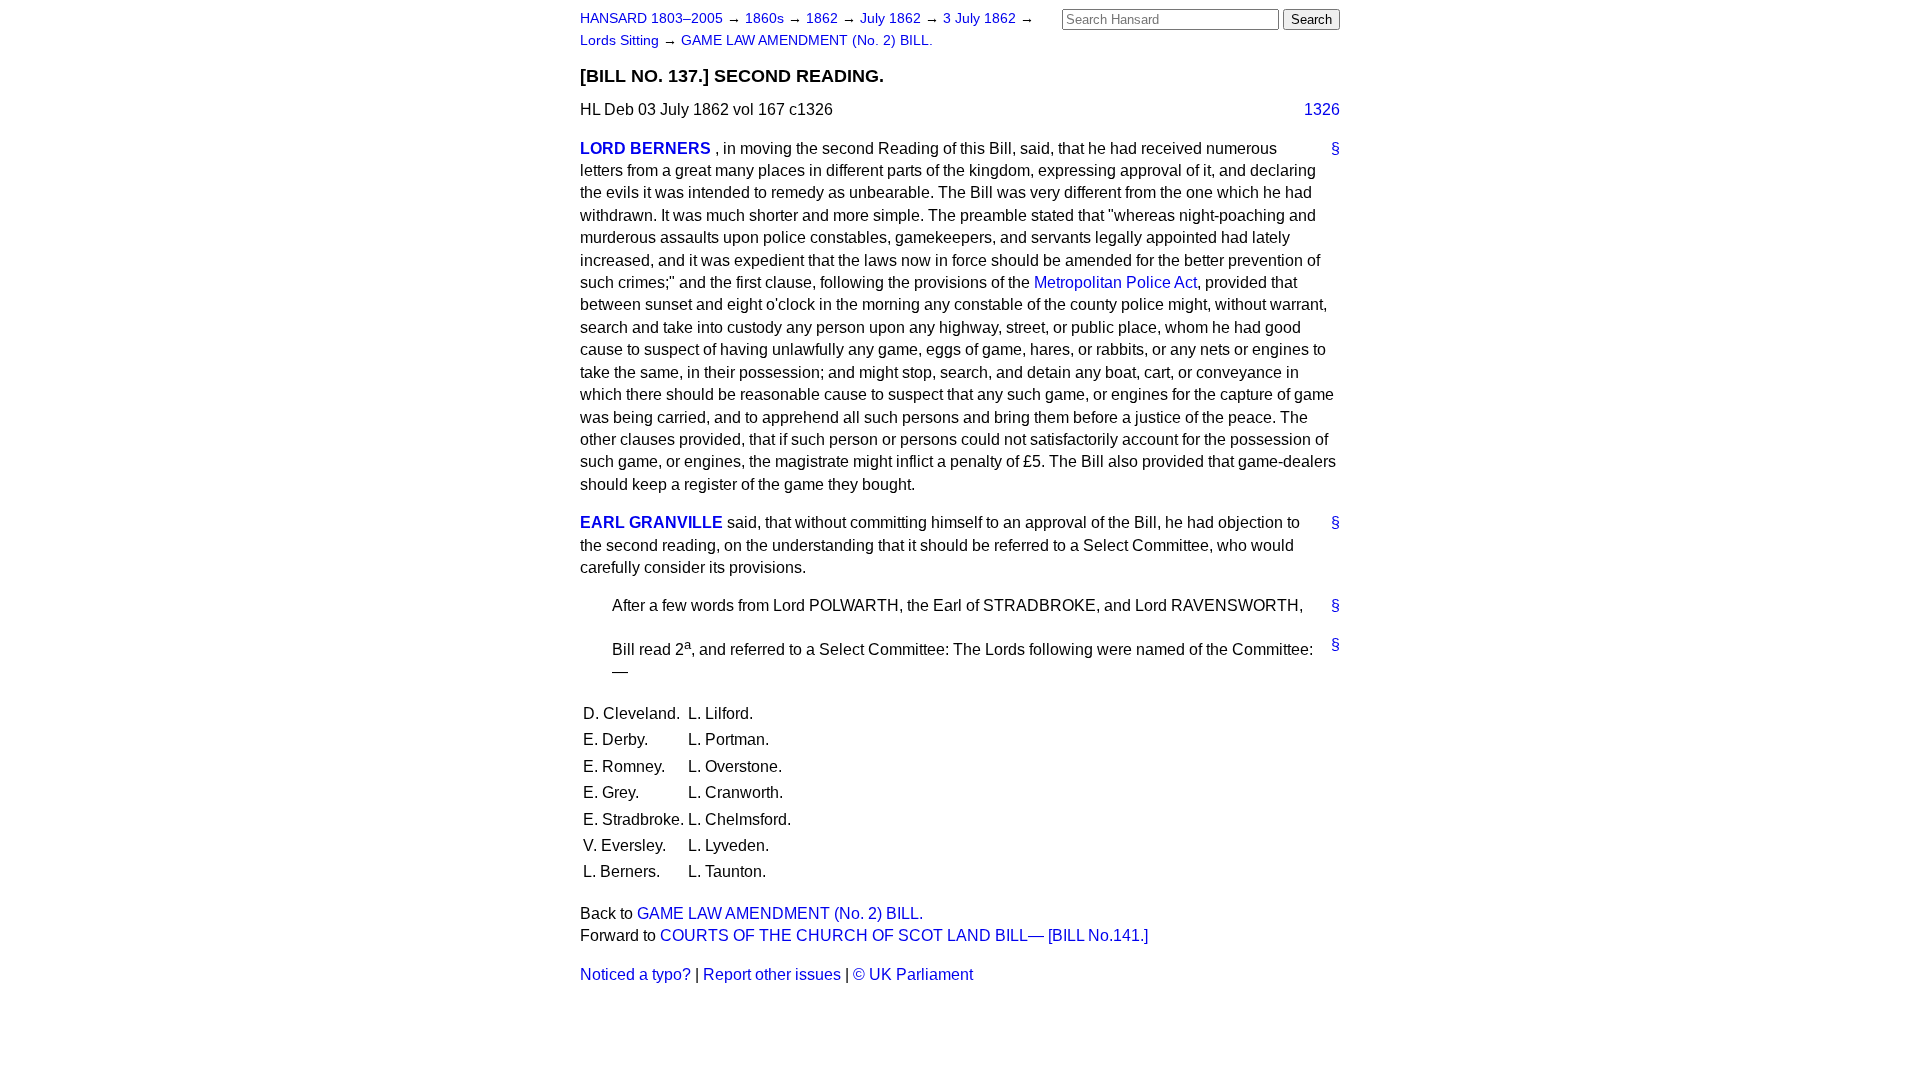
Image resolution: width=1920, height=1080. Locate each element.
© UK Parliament (913, 974)
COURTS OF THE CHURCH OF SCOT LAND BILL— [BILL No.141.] (904, 935)
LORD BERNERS (645, 148)
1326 (1322, 109)
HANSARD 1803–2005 (651, 18)
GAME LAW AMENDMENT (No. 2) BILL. (807, 40)
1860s (766, 18)
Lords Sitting (621, 40)
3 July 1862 (981, 18)
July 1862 (892, 18)
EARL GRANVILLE (651, 522)
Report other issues (772, 974)
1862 (824, 18)
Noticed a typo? (635, 974)
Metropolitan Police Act (1115, 282)
